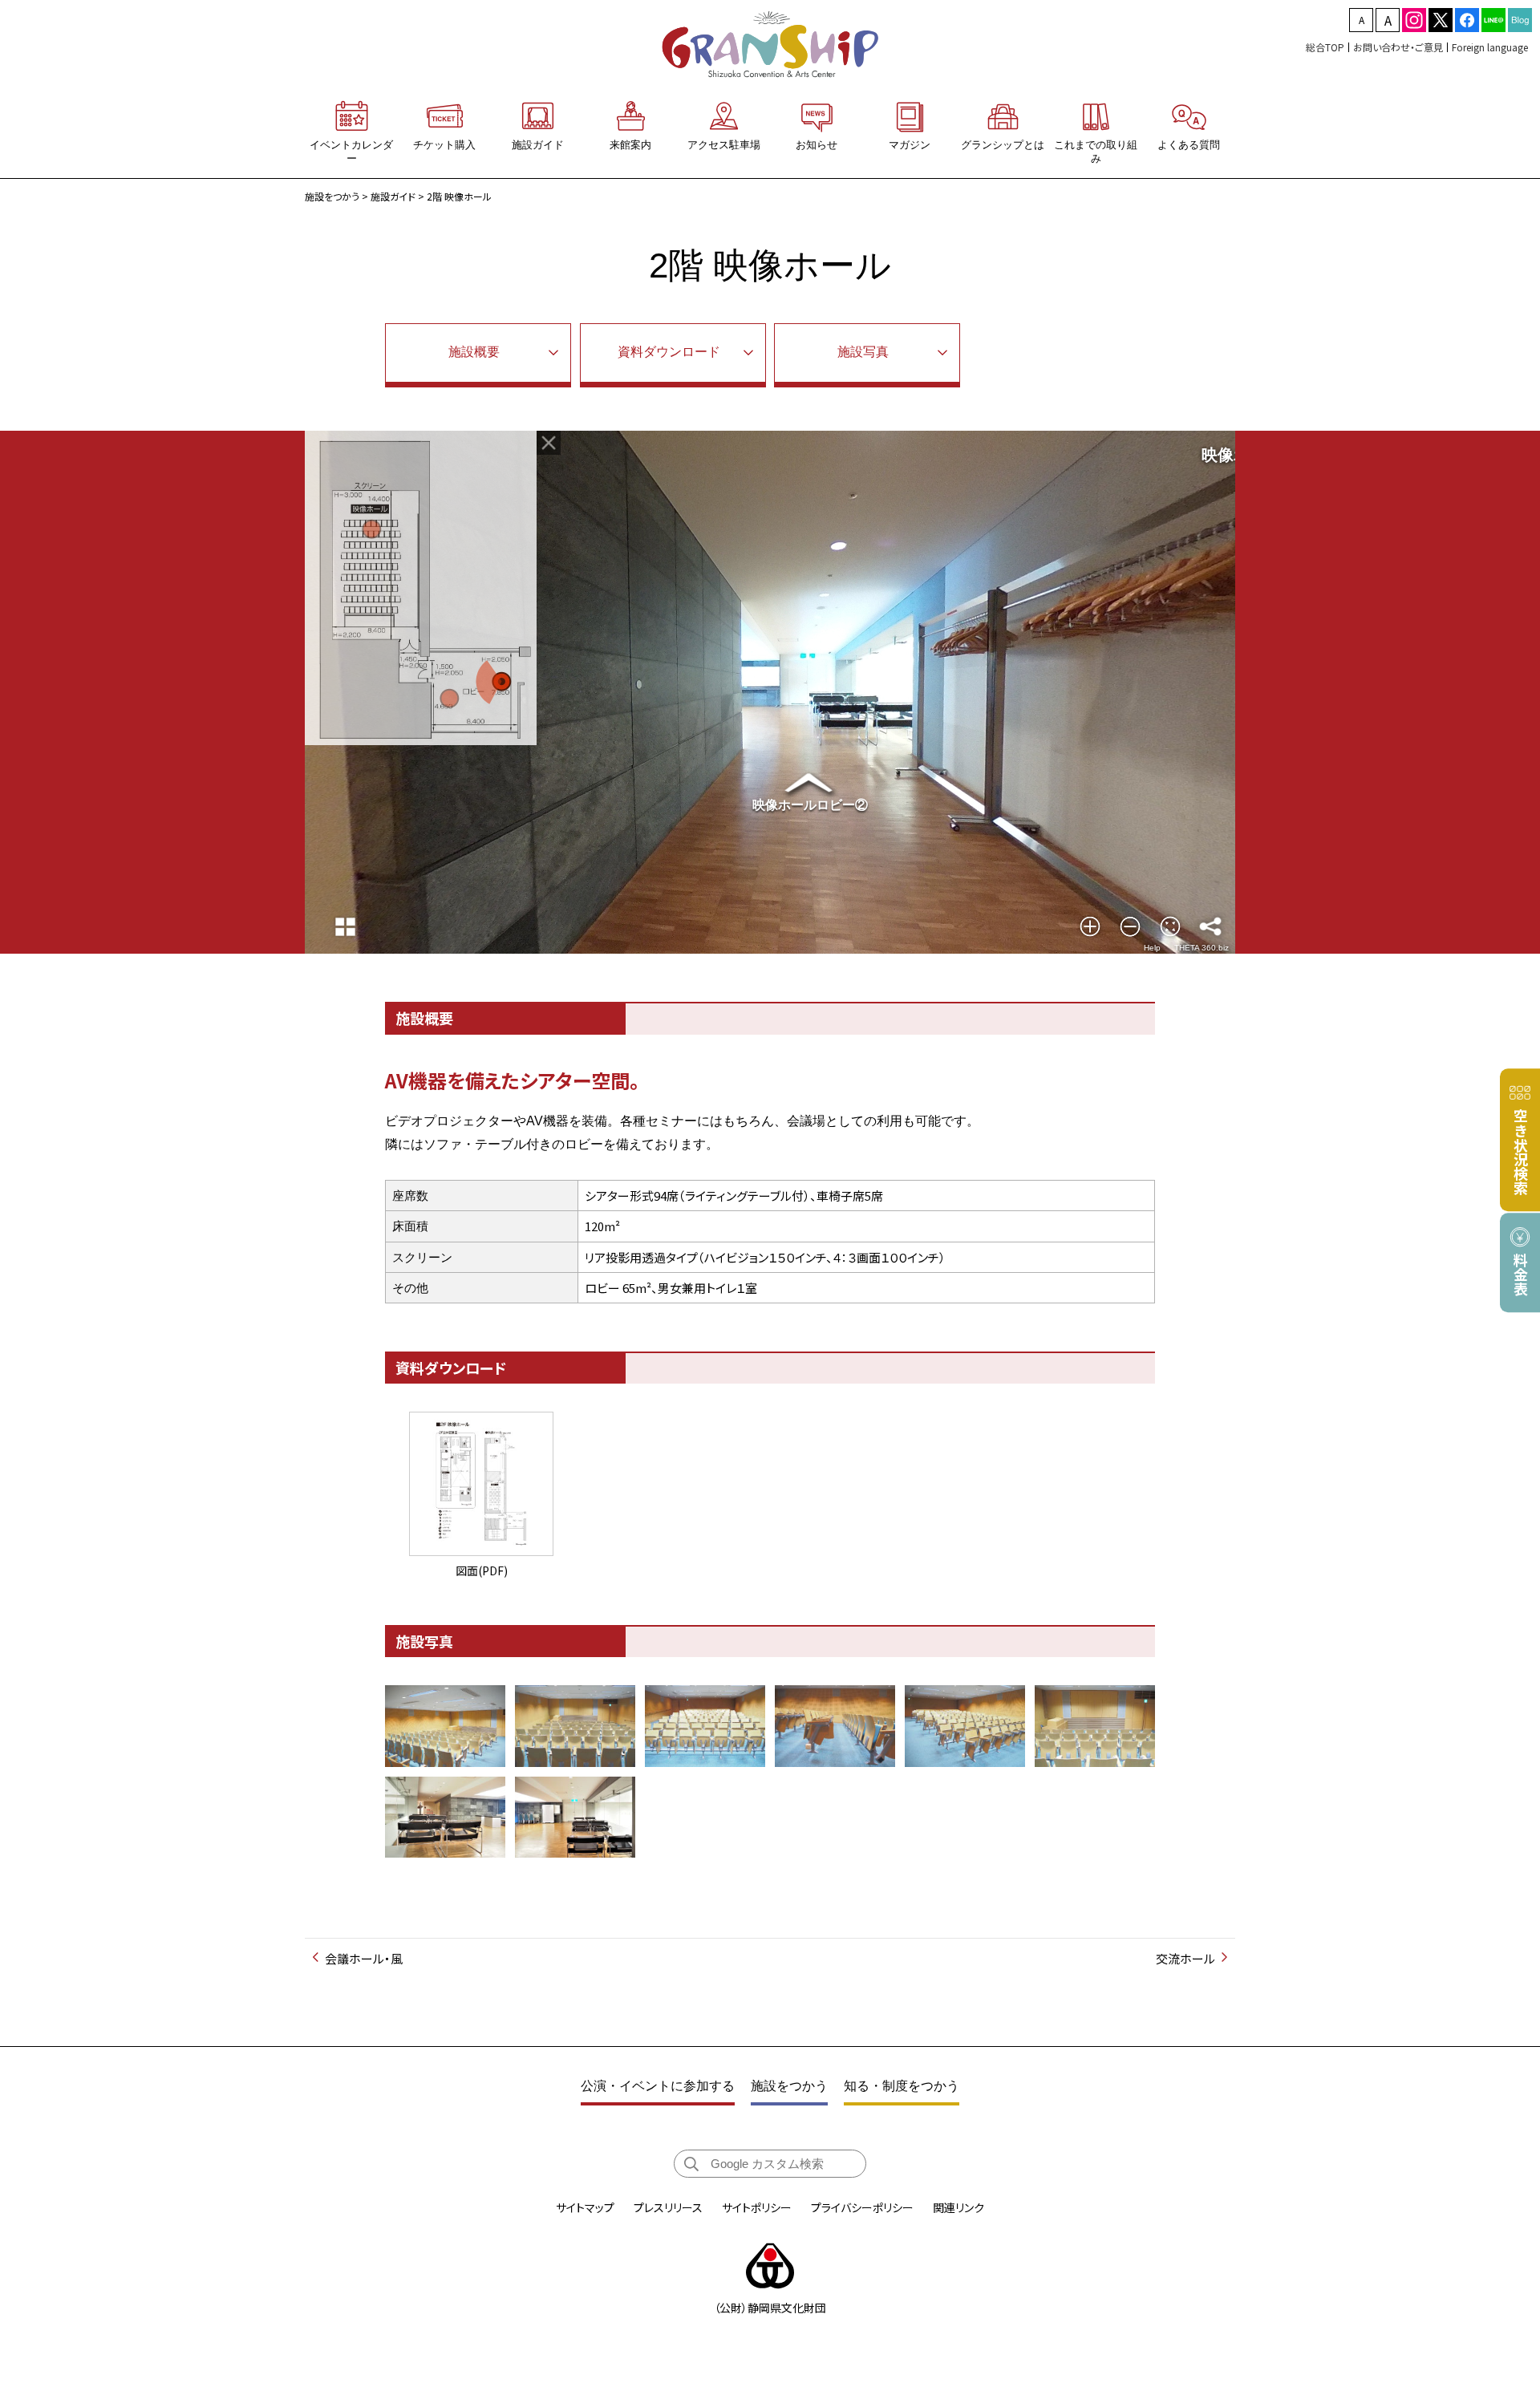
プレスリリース (668, 2207)
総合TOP (1325, 47)
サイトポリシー (757, 2207)
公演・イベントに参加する (658, 2086)
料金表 (1521, 1275)
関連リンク (958, 2207)
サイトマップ (585, 2207)
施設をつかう (332, 196)
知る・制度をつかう (902, 2086)
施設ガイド (393, 196)
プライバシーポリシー (862, 2207)
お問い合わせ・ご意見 (1398, 47)
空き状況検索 (1521, 1152)
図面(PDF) (482, 1570)
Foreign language (1490, 47)
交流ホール (1185, 1958)
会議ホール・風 (364, 1958)
